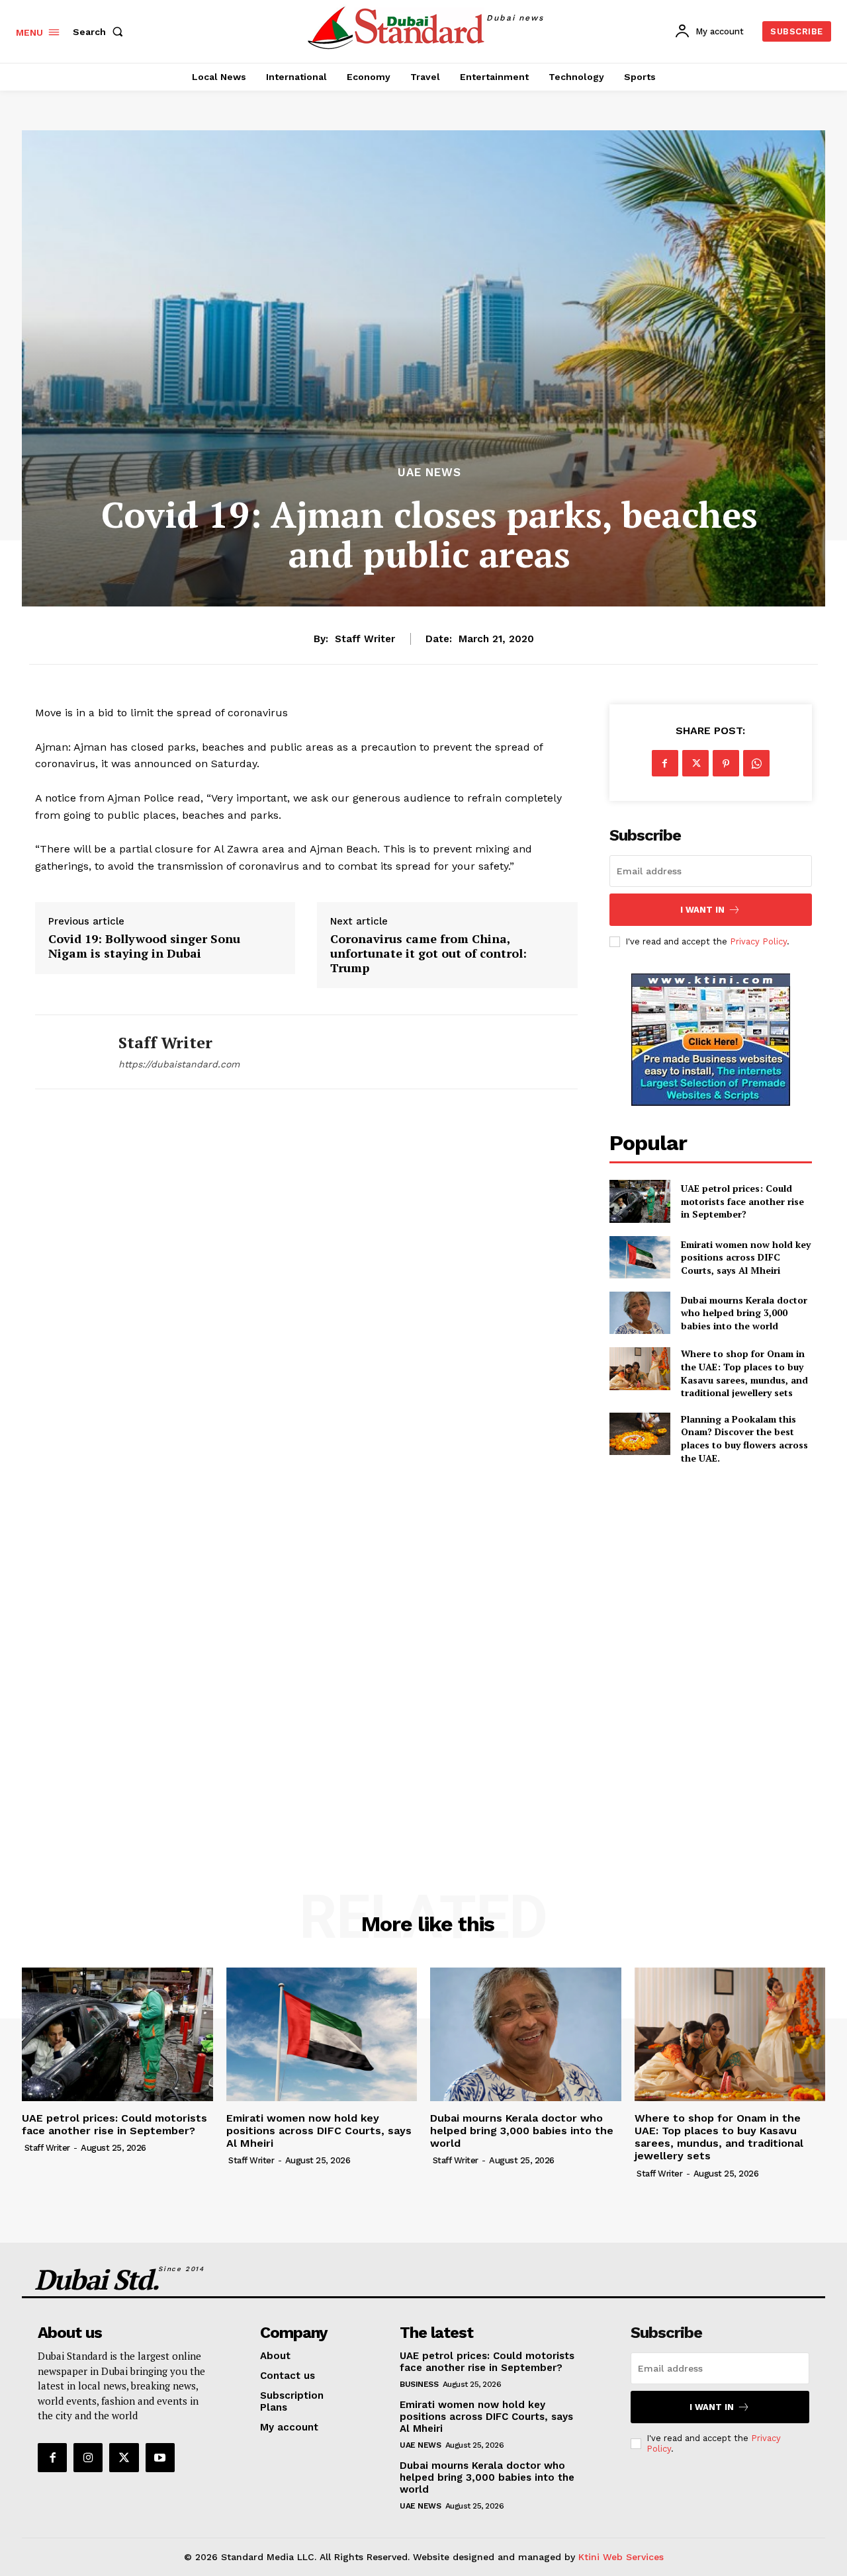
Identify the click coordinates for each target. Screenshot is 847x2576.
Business (419, 2384)
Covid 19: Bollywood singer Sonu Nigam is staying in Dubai (144, 946)
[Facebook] (665, 763)
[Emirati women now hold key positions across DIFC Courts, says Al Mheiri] (640, 1257)
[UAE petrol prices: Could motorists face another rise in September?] (640, 1201)
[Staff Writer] (67, 1052)
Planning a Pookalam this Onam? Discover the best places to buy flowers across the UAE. (744, 1438)
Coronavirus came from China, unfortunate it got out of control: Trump (428, 953)
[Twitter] (695, 763)
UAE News (429, 473)
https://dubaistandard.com (179, 1064)
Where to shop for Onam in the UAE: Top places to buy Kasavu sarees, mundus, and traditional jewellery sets (744, 1373)
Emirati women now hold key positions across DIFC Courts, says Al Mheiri (746, 1257)
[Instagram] (88, 2458)
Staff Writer (365, 639)
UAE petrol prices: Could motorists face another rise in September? (742, 1201)
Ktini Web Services (621, 2557)
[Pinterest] (726, 763)
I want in (702, 910)
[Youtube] (160, 2458)
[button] (101, 32)
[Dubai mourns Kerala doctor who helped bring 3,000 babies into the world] (640, 1313)
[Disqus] (306, 1295)
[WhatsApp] (756, 763)
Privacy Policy (758, 941)
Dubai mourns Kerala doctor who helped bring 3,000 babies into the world (744, 1313)
